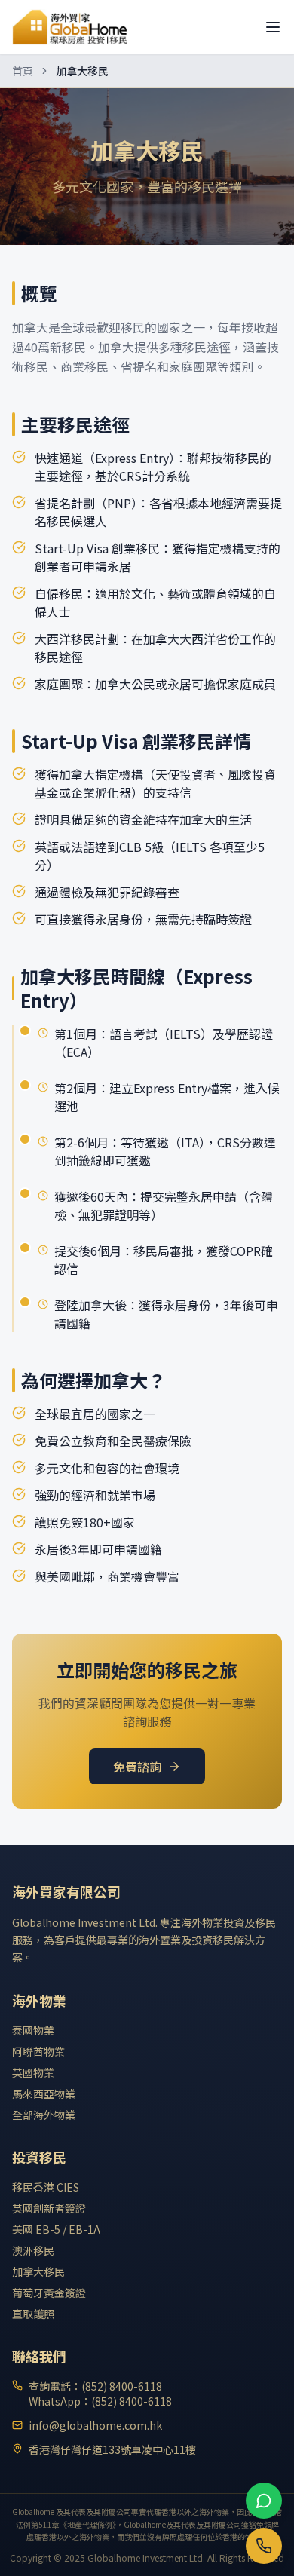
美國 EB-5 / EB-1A (56, 2229)
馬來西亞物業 (44, 2094)
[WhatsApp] (264, 2501)
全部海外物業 (44, 2115)
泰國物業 (33, 2030)
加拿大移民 (38, 2271)
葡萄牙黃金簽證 (49, 2293)
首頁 (23, 71)
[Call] (264, 2546)
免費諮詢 (137, 1766)
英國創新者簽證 (49, 2208)
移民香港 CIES (46, 2187)
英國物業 (33, 2072)
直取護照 (33, 2314)
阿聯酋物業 (38, 2051)
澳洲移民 (33, 2250)
